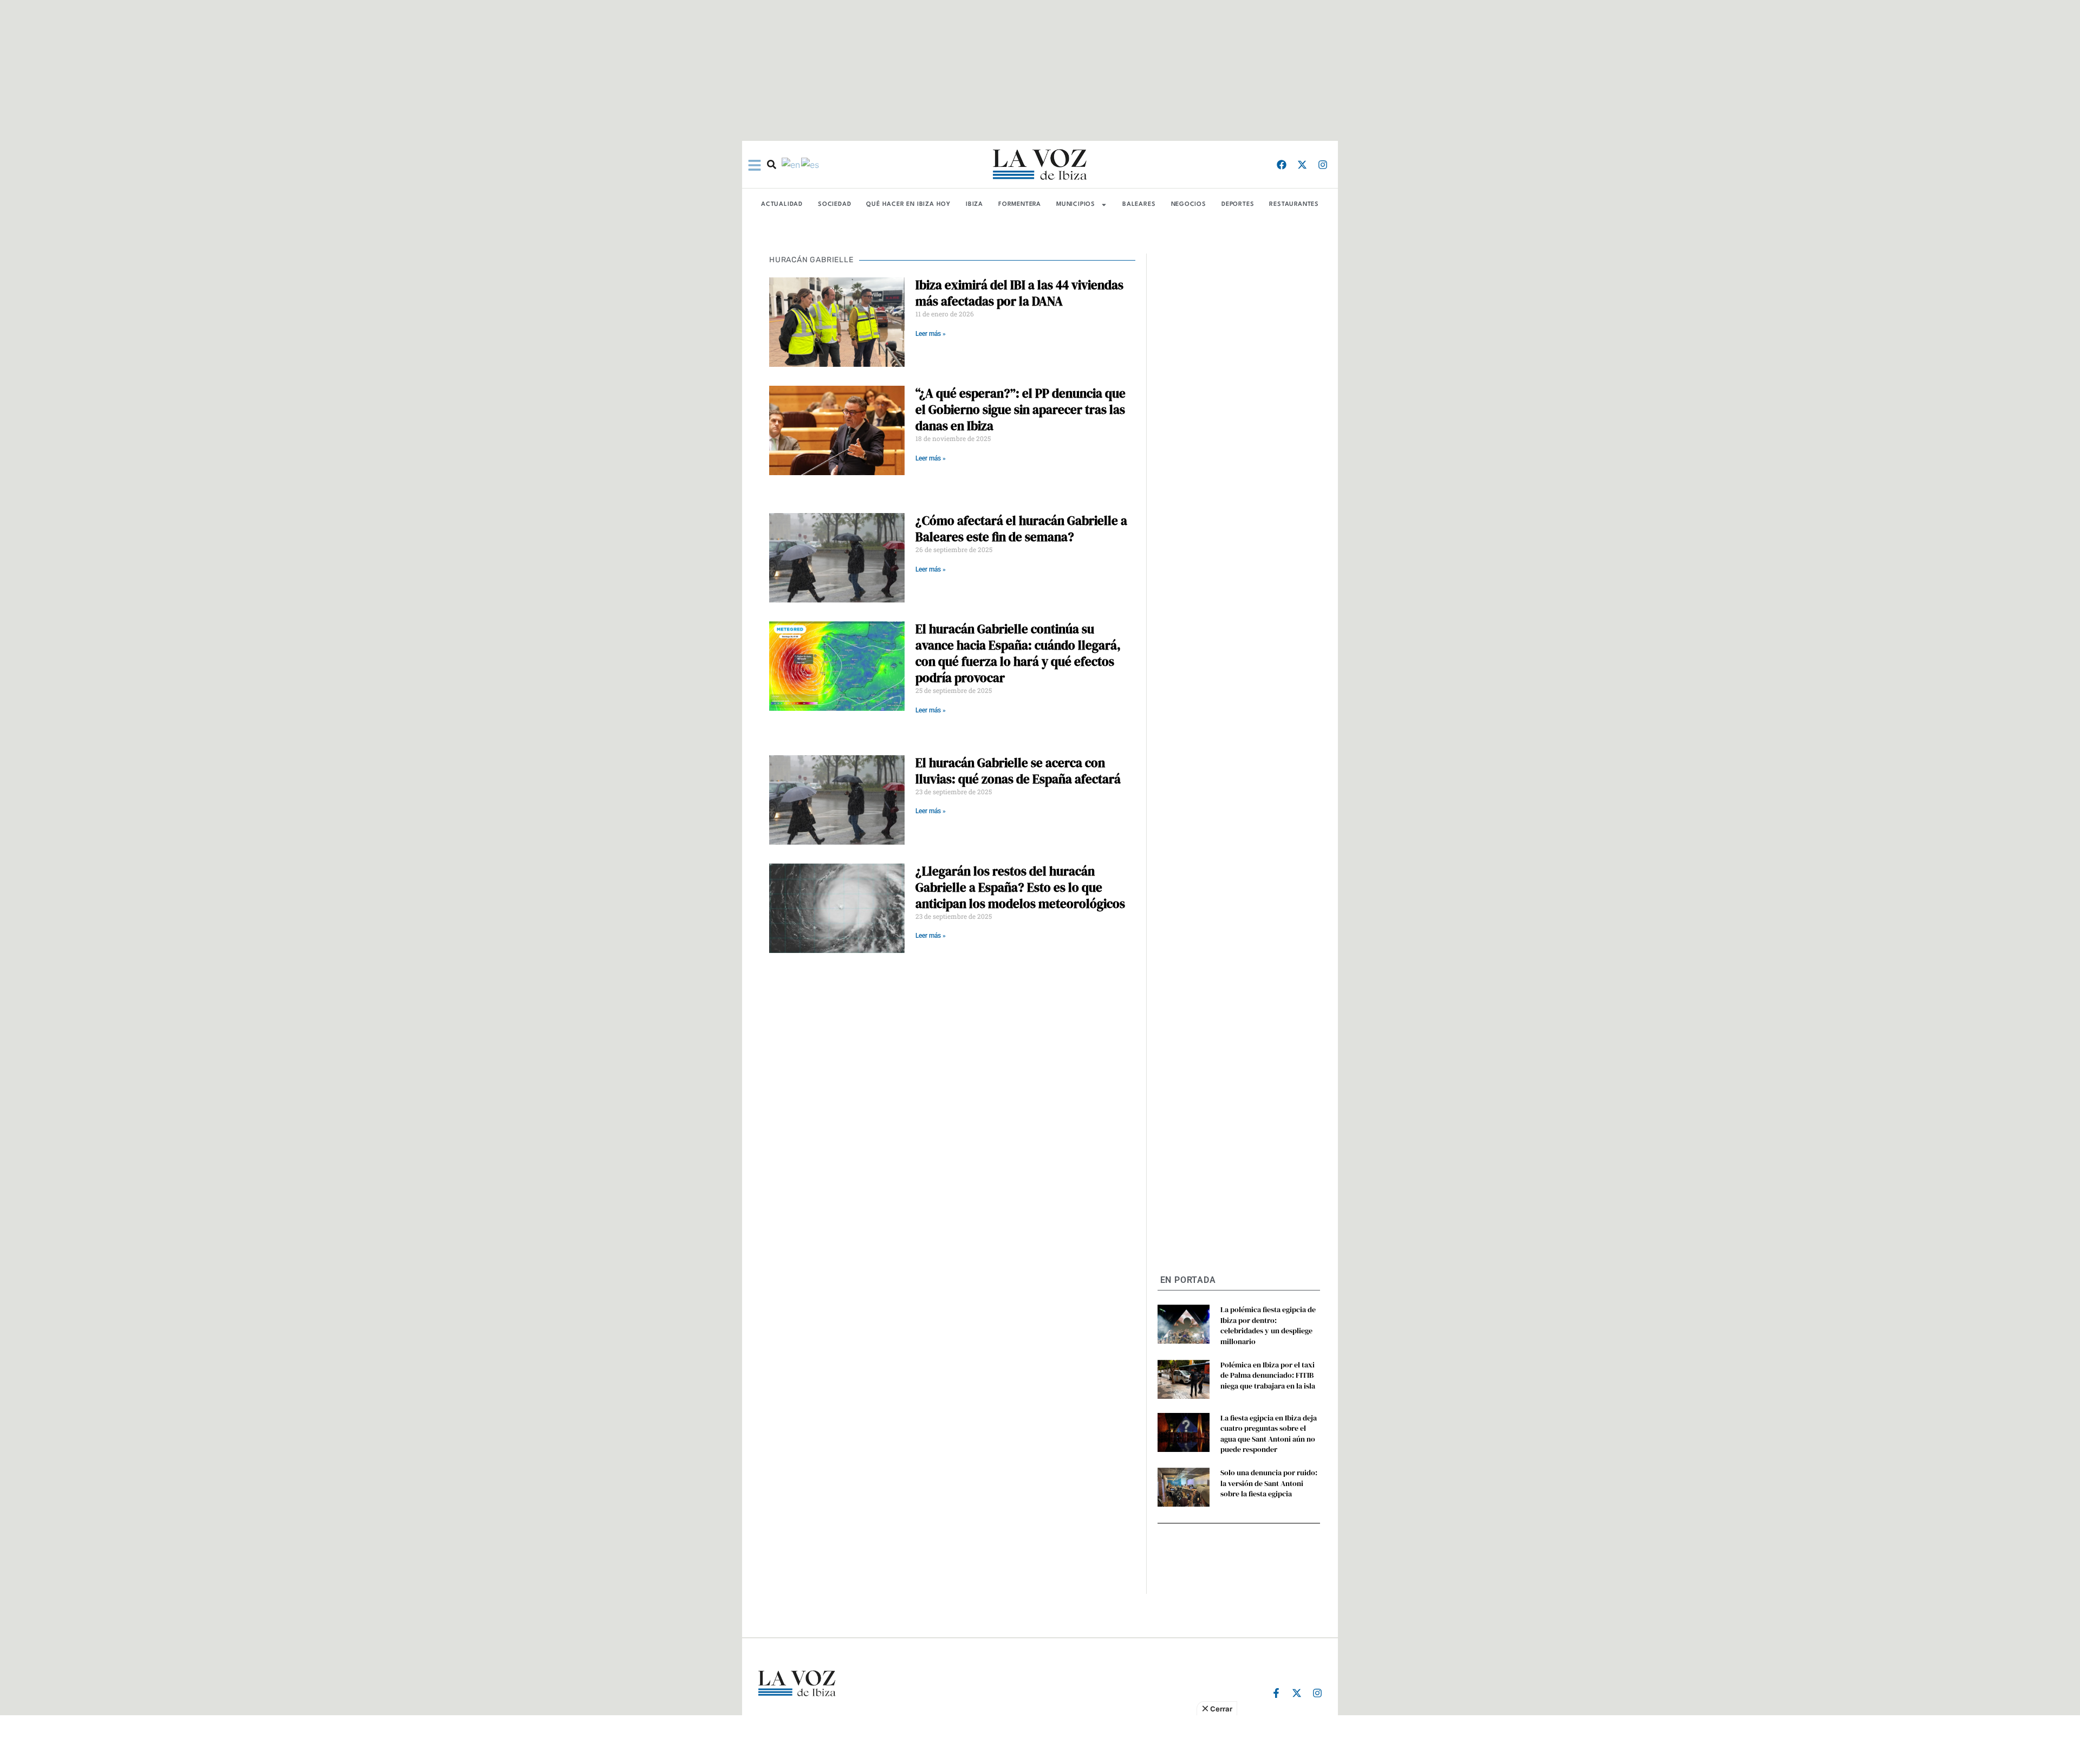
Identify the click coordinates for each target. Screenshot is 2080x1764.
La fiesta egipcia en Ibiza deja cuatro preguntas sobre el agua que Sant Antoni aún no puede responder (1269, 1434)
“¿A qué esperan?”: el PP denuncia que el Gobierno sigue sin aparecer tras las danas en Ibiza (1020, 410)
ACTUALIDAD (782, 205)
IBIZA (974, 205)
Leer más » (931, 334)
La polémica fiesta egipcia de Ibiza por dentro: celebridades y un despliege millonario (1268, 1325)
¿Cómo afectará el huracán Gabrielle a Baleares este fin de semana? (1021, 529)
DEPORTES (1238, 205)
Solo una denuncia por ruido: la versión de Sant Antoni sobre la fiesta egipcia (1269, 1483)
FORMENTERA (1020, 205)
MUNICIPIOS (1076, 205)
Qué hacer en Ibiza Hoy (908, 205)
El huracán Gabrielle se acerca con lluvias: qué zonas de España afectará (1018, 771)
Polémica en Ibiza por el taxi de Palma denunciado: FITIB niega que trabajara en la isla (1268, 1375)
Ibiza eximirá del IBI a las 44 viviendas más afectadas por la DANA (1019, 293)
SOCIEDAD (834, 205)
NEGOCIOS (1189, 205)
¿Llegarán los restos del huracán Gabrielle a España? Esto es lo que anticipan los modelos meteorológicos (1020, 887)
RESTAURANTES (1294, 205)
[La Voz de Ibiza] (1040, 164)
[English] (791, 164)
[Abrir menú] (755, 165)
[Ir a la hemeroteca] (772, 164)
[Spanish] (811, 164)
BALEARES (1139, 205)
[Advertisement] (1040, 1740)
